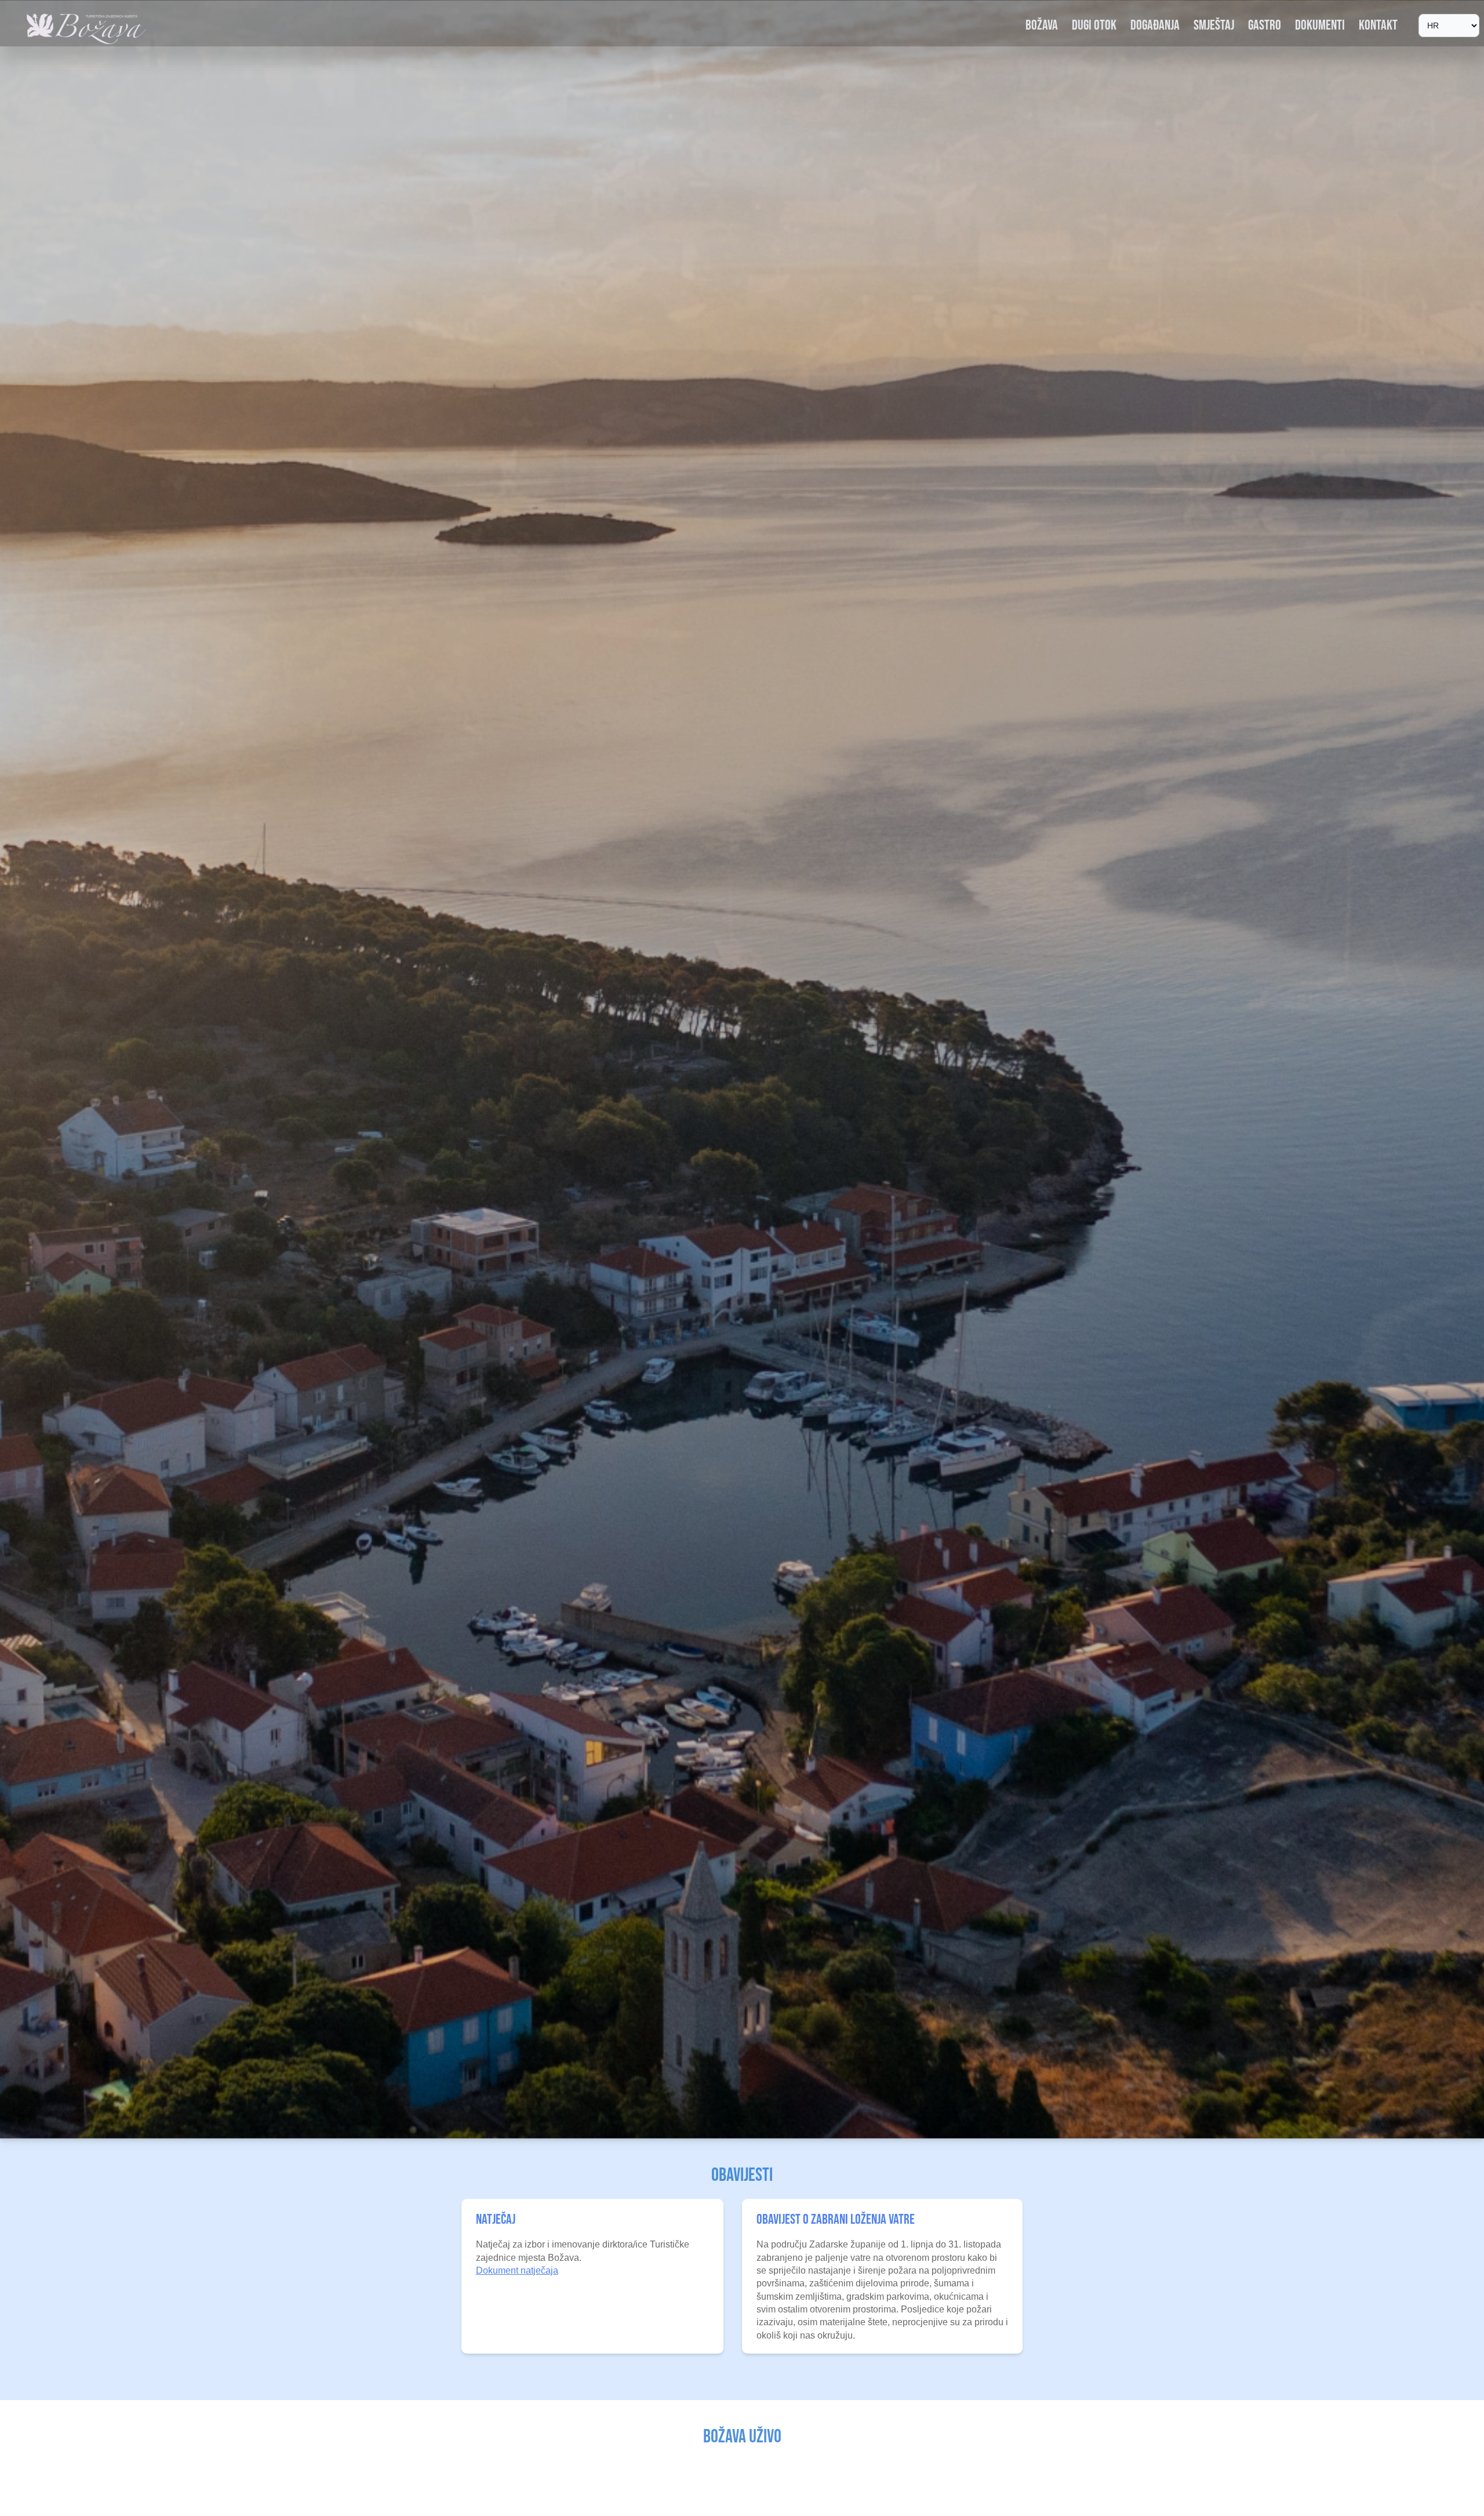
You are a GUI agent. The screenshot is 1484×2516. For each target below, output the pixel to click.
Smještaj (1214, 25)
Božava (1042, 25)
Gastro (1265, 25)
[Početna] (87, 29)
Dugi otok (1094, 25)
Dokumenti (1320, 25)
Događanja (1155, 25)
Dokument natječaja (517, 2270)
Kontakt (1378, 25)
